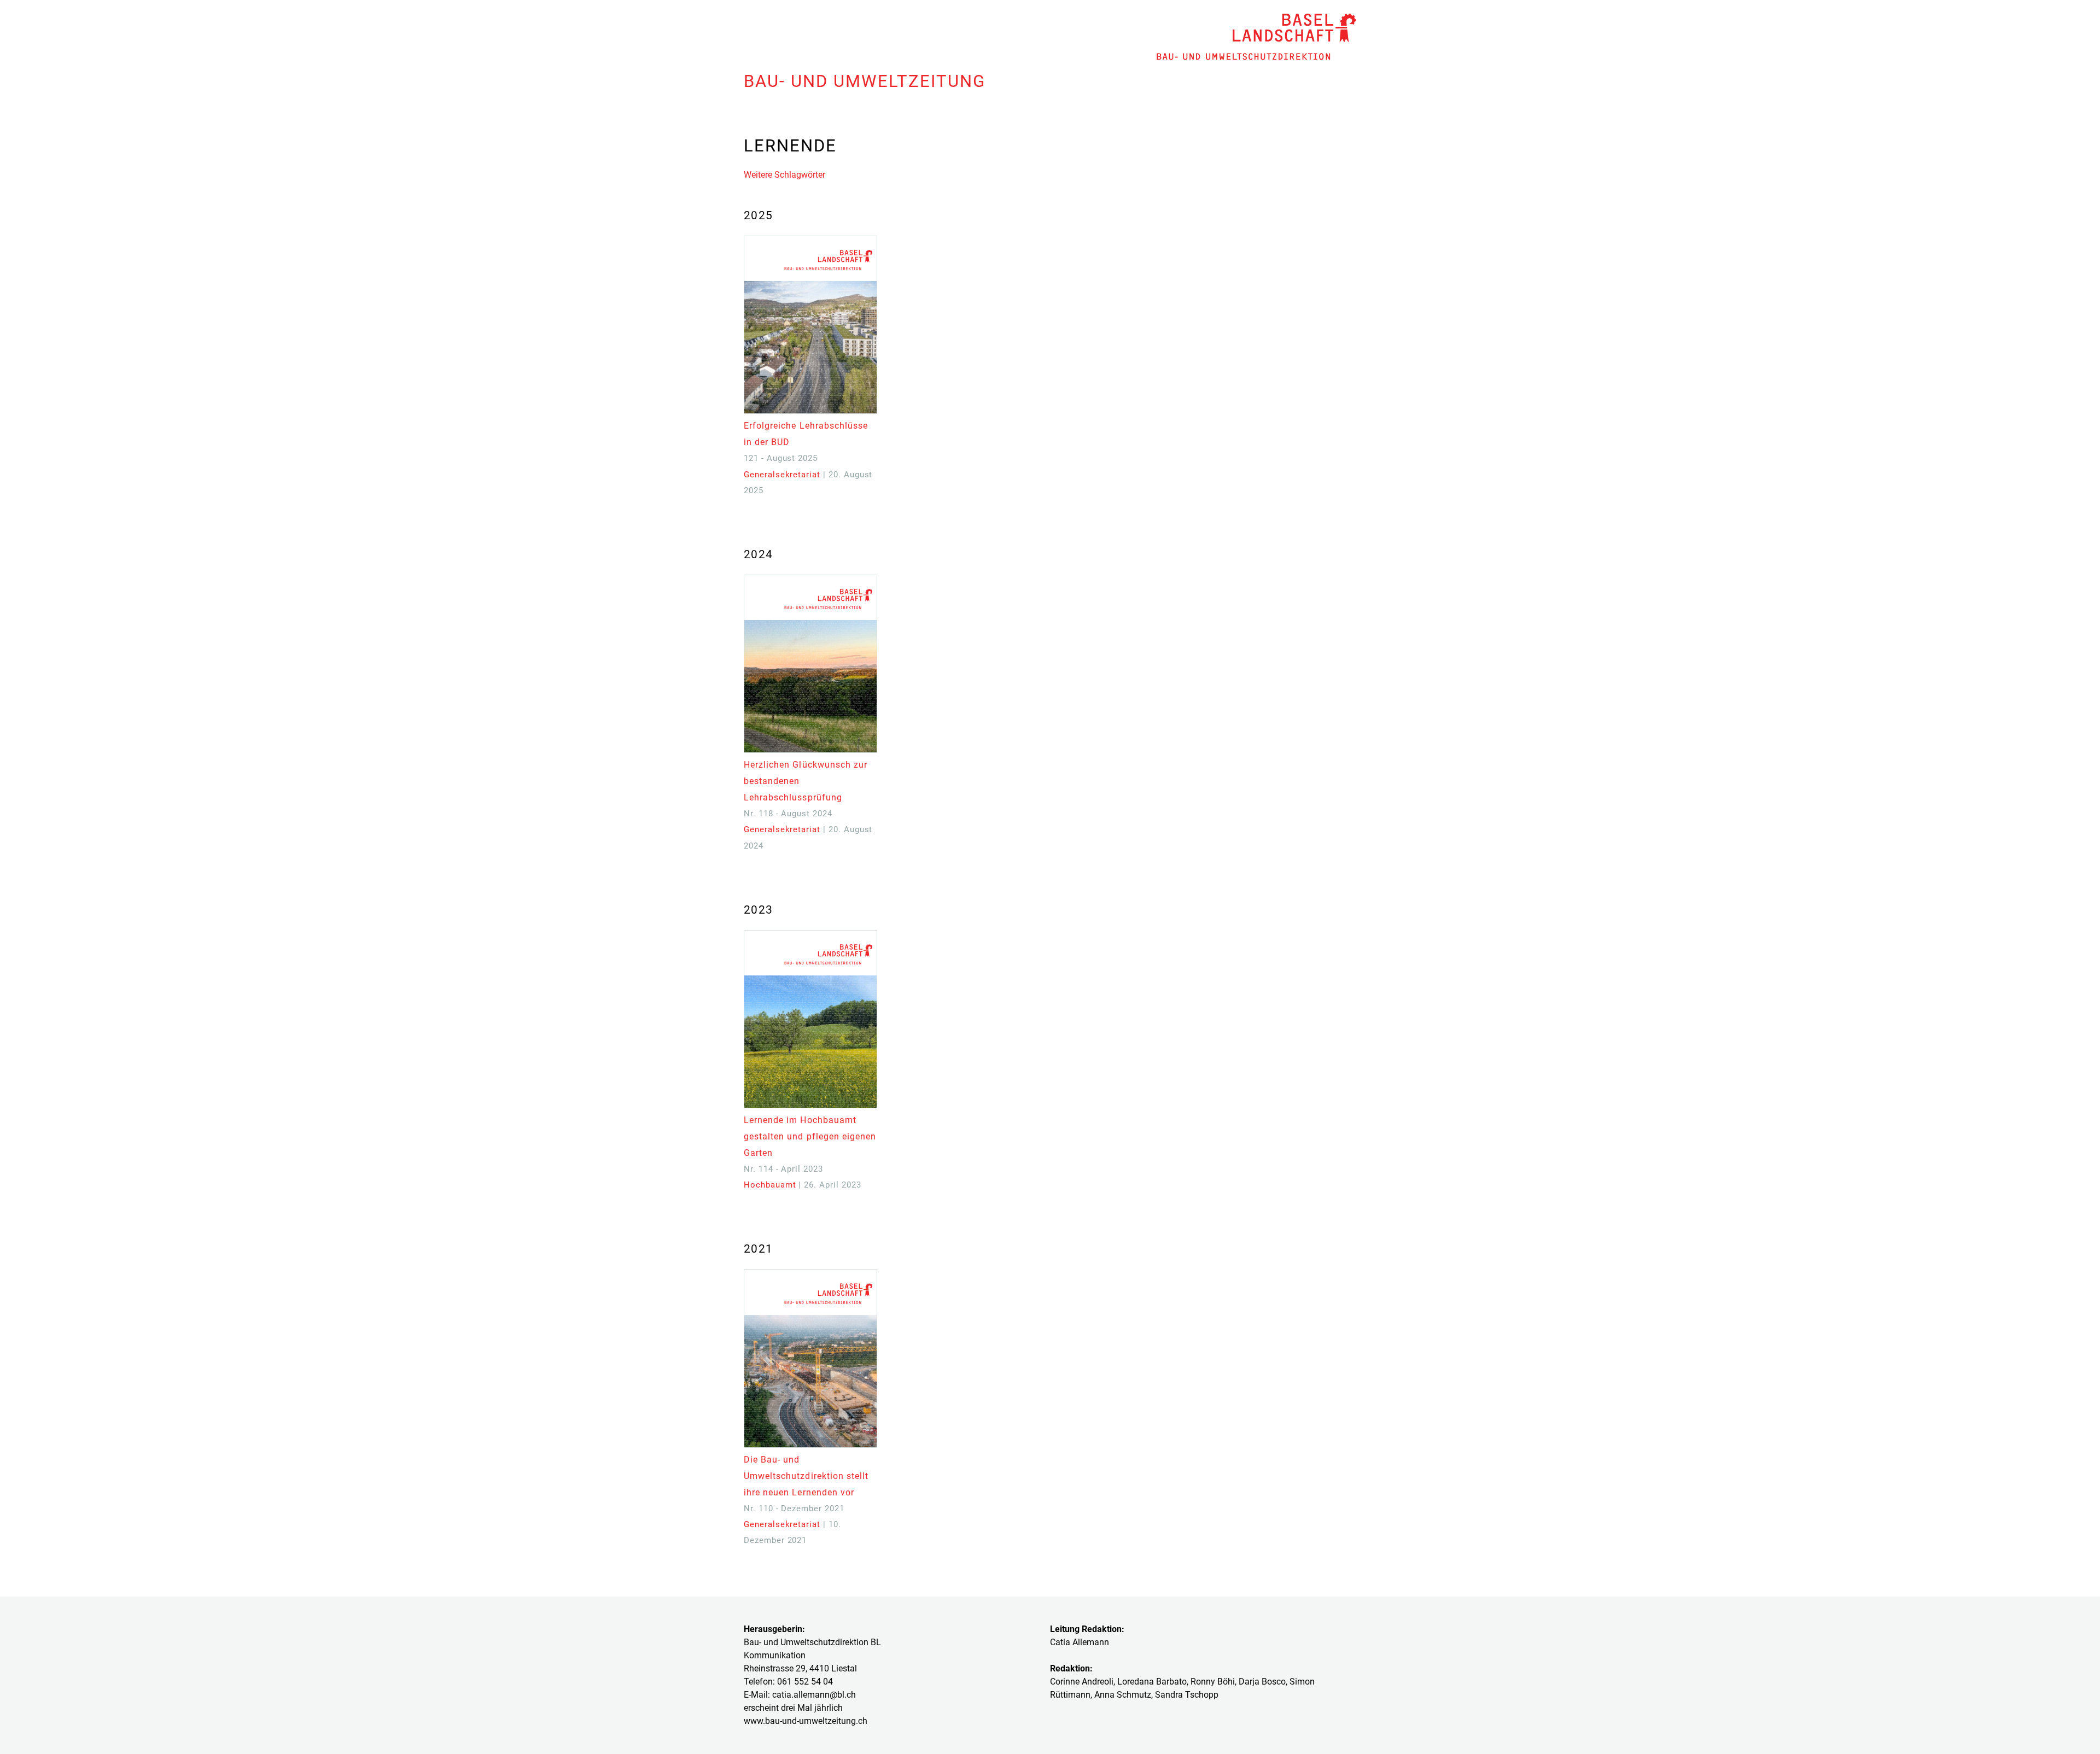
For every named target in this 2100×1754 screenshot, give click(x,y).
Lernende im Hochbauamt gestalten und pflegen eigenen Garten (810, 1136)
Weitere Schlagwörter (784, 175)
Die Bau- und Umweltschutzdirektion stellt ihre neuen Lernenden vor (806, 1476)
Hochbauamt (770, 1185)
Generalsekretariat (782, 475)
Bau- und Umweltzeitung (865, 81)
